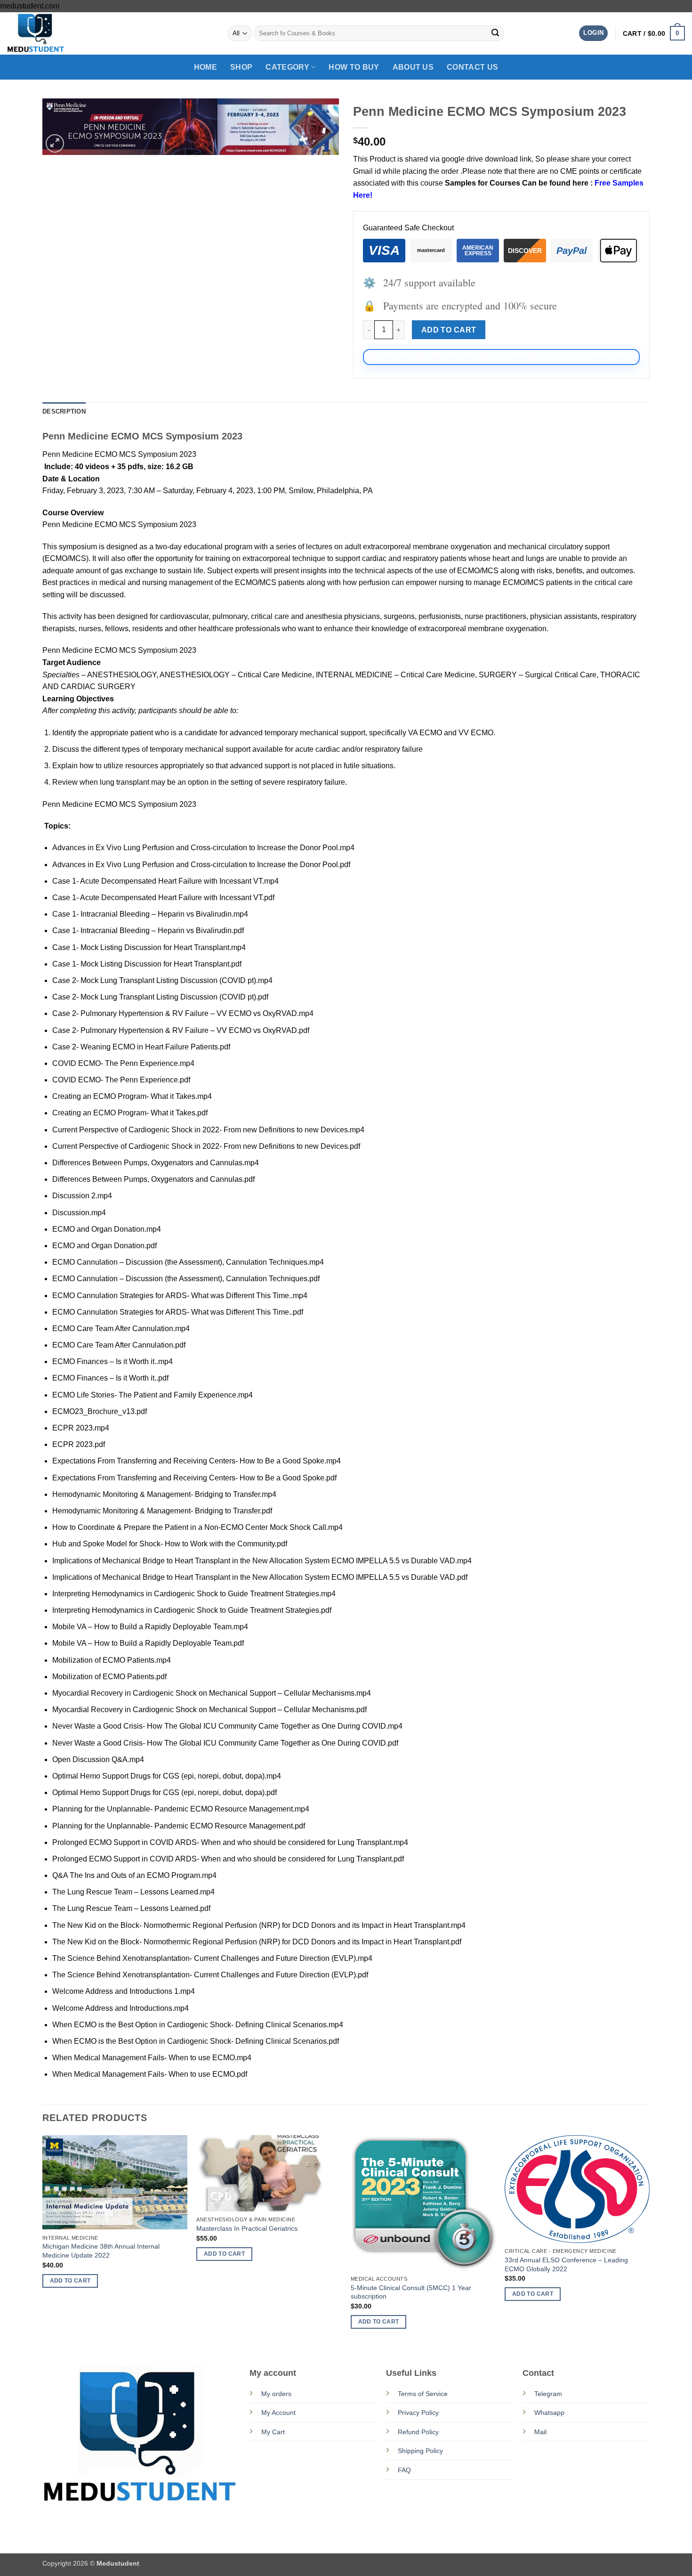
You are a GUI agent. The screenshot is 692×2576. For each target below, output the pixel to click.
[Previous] (43, 2240)
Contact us (472, 67)
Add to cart (449, 330)
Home (205, 67)
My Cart (273, 2432)
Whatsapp (549, 2413)
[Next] (649, 2240)
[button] (593, 33)
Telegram (548, 2394)
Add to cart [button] (70, 2281)
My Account (278, 2413)
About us (413, 67)
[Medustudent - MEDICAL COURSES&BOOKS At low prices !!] (54, 33)
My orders (276, 2394)
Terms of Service (423, 2394)
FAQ (404, 2470)
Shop (241, 67)
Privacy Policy (418, 2413)
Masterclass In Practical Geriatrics (247, 2228)
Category (287, 67)
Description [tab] (64, 411)
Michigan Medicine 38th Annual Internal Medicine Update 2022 (101, 2251)
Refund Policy (418, 2432)
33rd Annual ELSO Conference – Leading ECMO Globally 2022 (566, 2264)
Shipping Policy (420, 2451)
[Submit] (495, 33)
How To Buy (354, 67)
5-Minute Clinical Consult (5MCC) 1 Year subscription (411, 2292)
